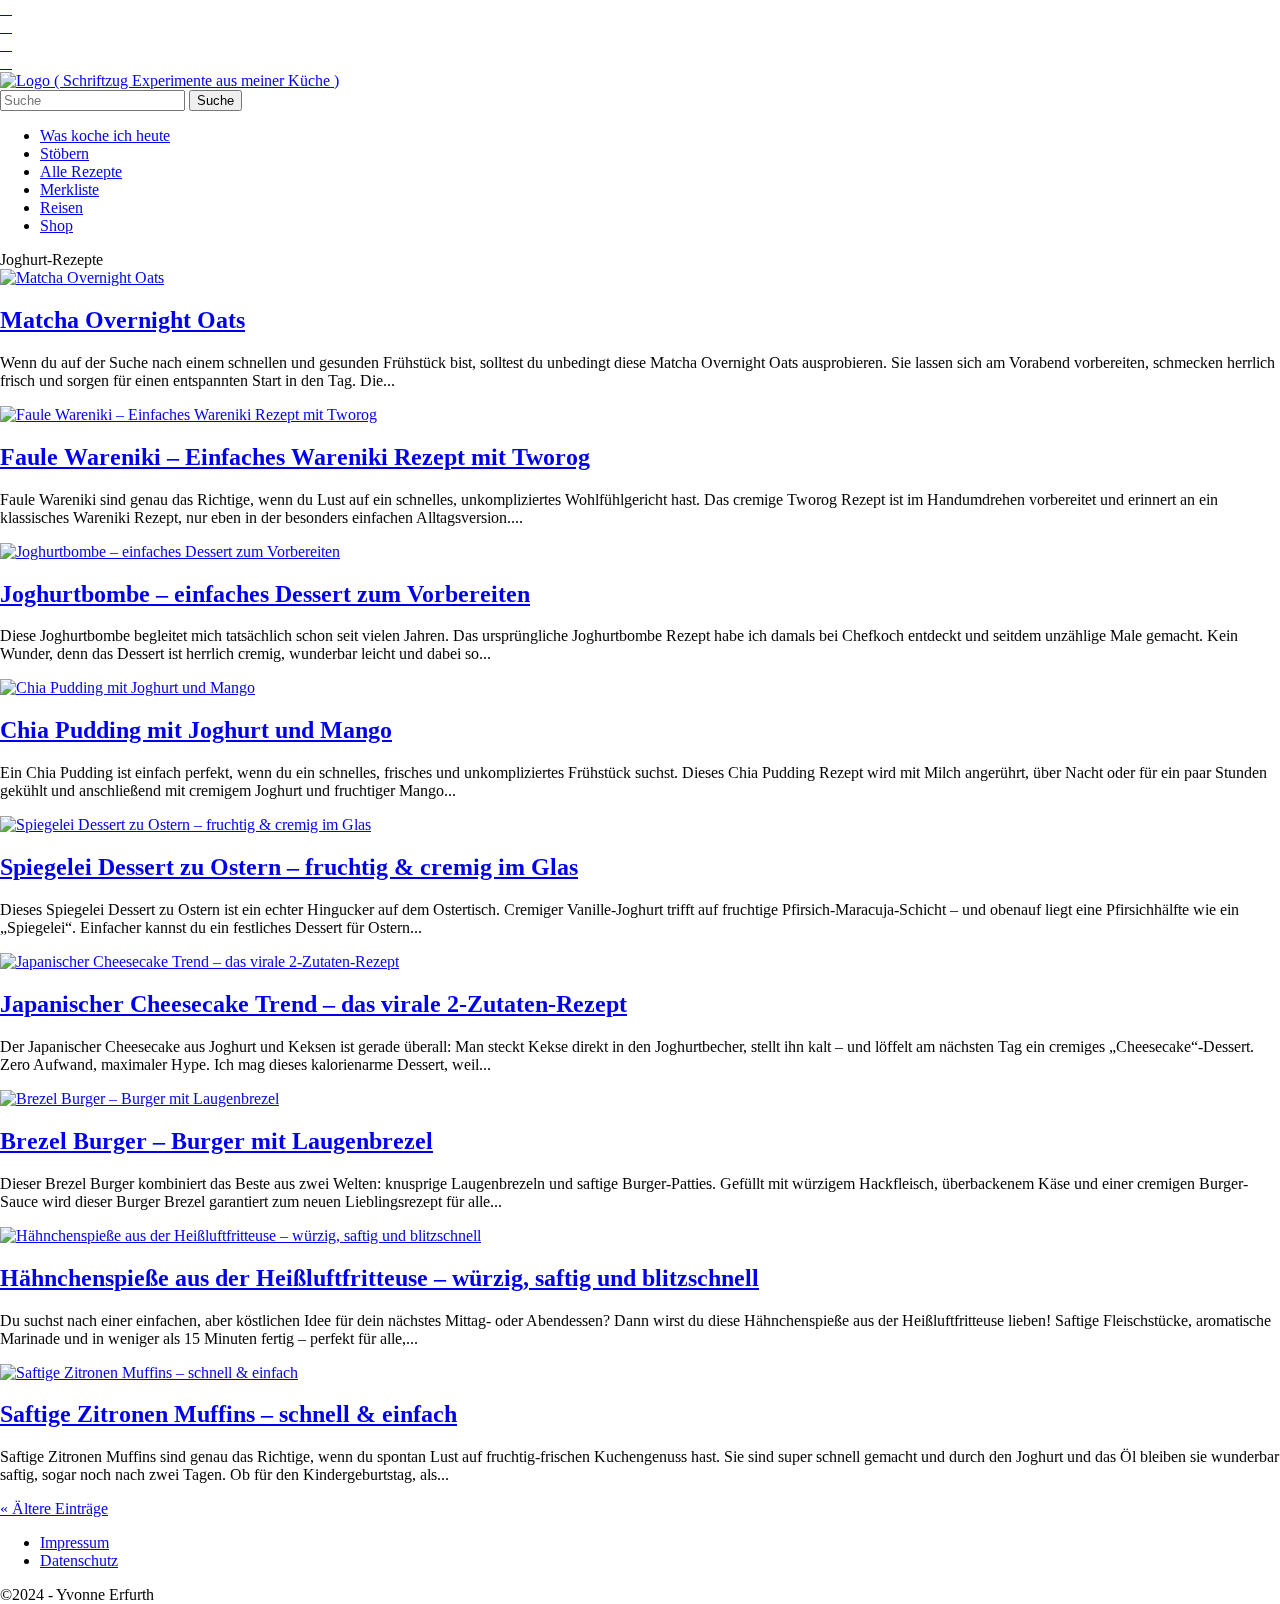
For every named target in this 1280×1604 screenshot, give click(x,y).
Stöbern (64, 153)
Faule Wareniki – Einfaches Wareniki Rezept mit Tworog (295, 457)
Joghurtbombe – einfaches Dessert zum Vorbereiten (265, 594)
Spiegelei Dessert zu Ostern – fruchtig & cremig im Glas (289, 867)
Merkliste (69, 189)
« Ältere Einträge (54, 1508)
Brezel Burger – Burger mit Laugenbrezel (216, 1141)
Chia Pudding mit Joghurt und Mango (196, 730)
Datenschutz (79, 1560)
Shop (56, 225)
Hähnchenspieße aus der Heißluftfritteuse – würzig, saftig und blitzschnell (379, 1278)
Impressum (74, 1542)
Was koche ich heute (105, 135)
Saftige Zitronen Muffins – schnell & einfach (228, 1414)
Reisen (61, 207)
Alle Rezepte (81, 171)
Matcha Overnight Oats (122, 320)
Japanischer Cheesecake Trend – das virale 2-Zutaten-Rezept (313, 1004)
